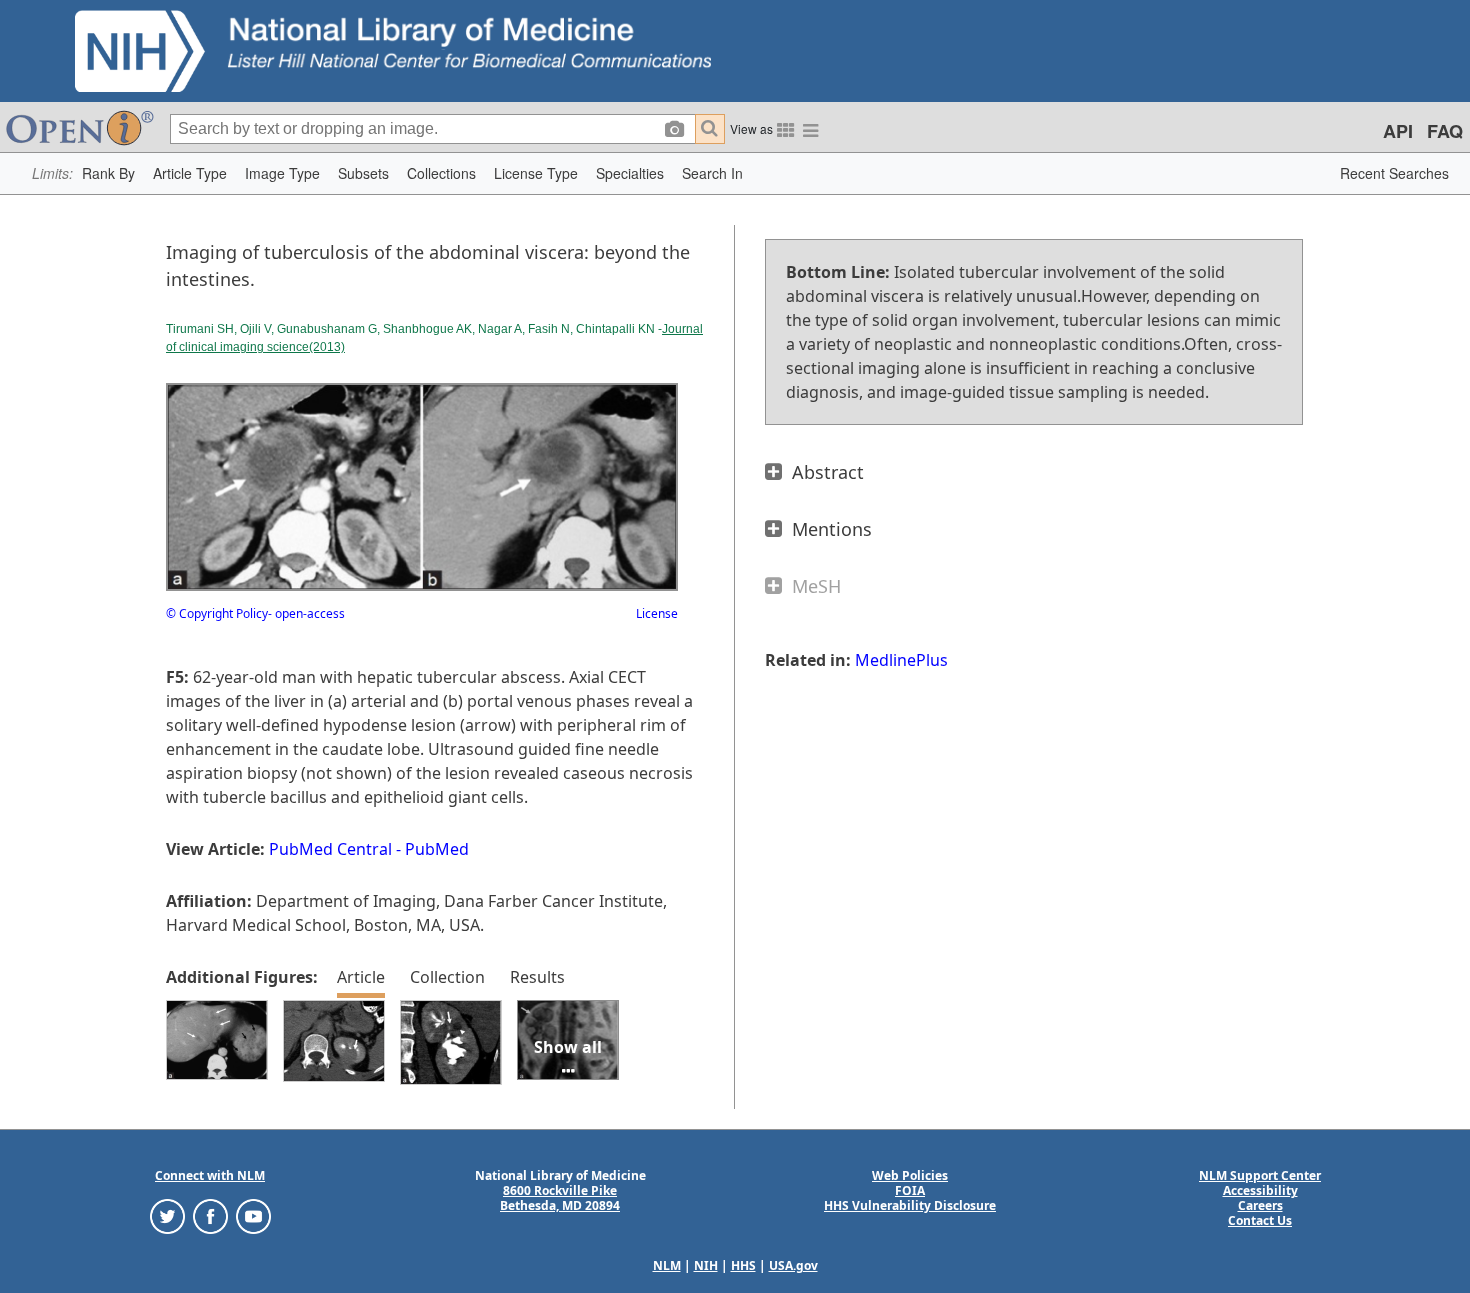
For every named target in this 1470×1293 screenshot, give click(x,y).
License (657, 613)
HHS (743, 1265)
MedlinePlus (901, 660)
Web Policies (910, 1175)
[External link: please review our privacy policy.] (167, 1215)
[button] (108, 173)
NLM (667, 1265)
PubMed (437, 849)
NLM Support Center (1260, 1175)
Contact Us (1260, 1220)
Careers (1260, 1205)
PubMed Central (330, 849)
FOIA (910, 1190)
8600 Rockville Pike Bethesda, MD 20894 (560, 1198)
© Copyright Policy (217, 613)
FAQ (1445, 131)
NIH (706, 1265)
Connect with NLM (210, 1175)
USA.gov (793, 1265)
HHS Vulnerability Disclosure (910, 1205)
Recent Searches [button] (1394, 173)
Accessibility (1260, 1190)
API (1398, 131)
